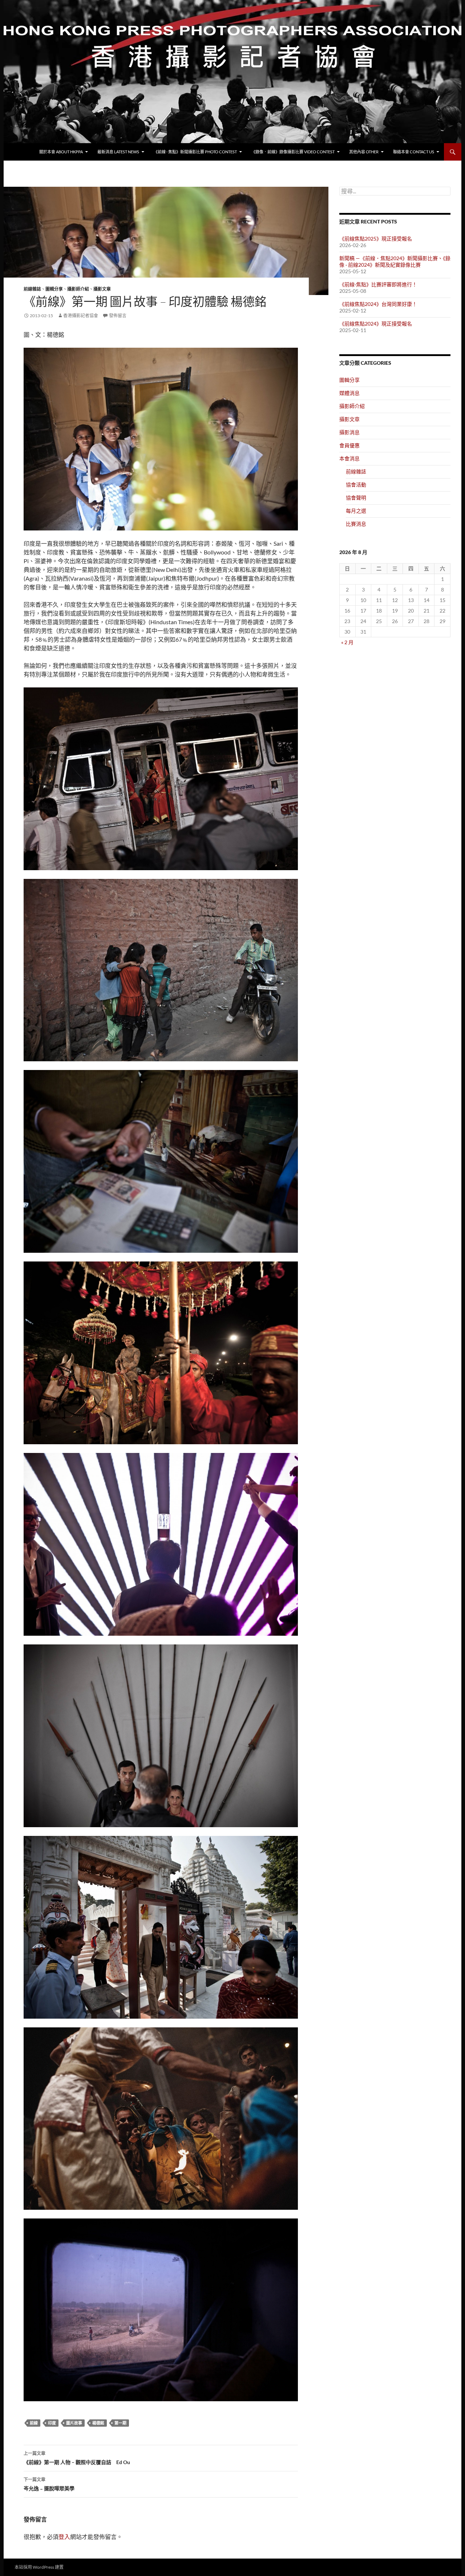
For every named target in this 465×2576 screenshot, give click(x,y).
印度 (52, 2423)
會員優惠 (349, 445)
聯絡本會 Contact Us (414, 152)
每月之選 (356, 511)
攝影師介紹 (78, 289)
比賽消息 (356, 524)
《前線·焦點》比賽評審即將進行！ (378, 284)
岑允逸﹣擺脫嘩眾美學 (49, 2484)
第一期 (120, 2423)
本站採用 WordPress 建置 (39, 2567)
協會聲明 (356, 498)
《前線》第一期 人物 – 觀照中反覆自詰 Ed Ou (77, 2458)
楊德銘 (98, 2423)
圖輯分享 (54, 289)
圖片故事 (74, 2423)
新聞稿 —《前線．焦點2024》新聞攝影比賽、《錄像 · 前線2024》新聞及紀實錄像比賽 (395, 261)
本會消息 (349, 458)
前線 (34, 2423)
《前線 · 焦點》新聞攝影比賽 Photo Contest (195, 152)
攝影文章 (102, 289)
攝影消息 (349, 432)
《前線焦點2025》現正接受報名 (376, 239)
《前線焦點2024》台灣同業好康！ (378, 304)
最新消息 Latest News (118, 152)
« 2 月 (347, 642)
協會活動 (356, 484)
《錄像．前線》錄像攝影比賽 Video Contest (293, 152)
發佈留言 (118, 316)
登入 (64, 2537)
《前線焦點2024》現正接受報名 (376, 324)
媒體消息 (349, 393)
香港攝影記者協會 (81, 316)
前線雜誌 (32, 289)
